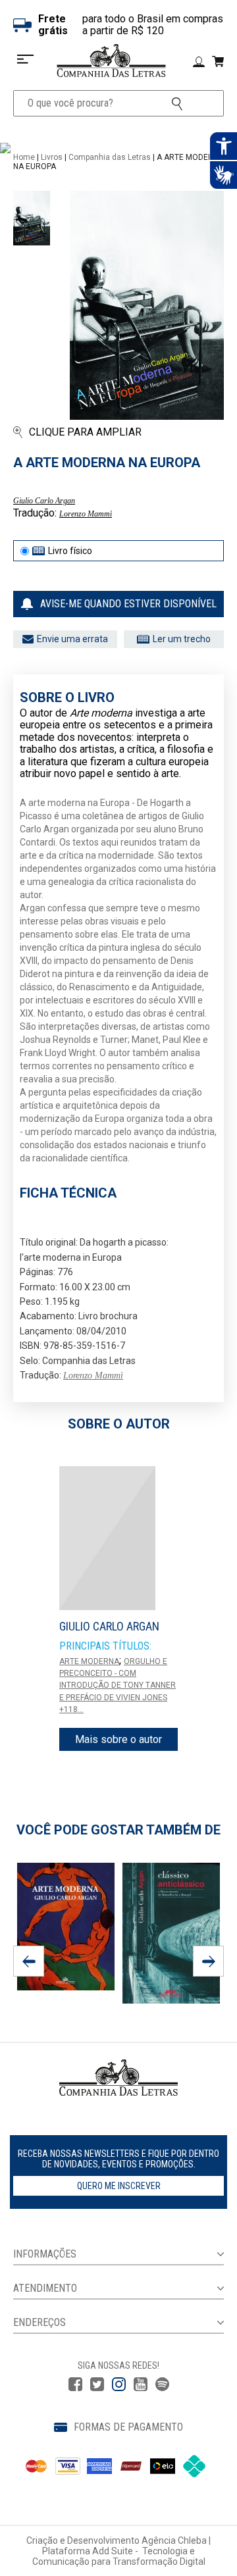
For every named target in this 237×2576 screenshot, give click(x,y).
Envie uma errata (72, 639)
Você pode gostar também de (118, 1830)
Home (24, 157)
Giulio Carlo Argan (44, 501)
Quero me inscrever (119, 2186)
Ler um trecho (182, 639)
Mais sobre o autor (118, 1739)
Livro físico (70, 551)
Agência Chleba (174, 2540)
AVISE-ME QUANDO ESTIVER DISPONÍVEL (128, 604)
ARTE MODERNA (89, 1661)
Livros (52, 157)
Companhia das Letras (110, 157)
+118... (71, 1709)
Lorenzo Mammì (86, 514)
